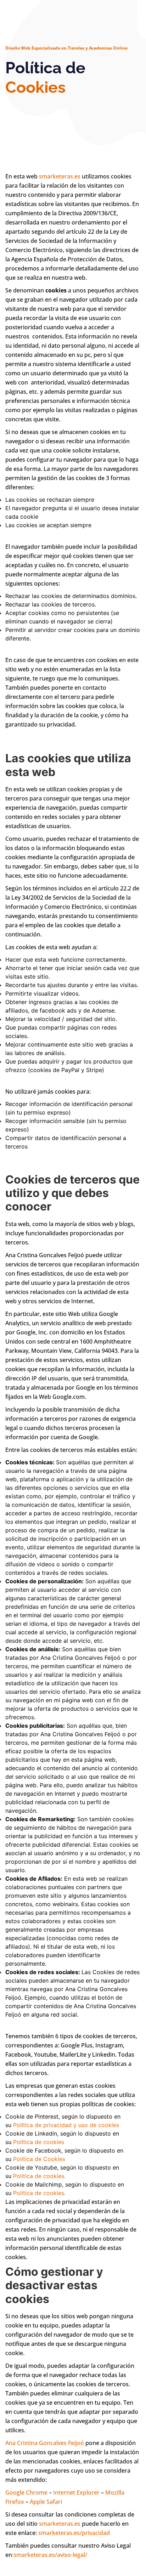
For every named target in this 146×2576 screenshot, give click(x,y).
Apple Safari (46, 2502)
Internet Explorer (76, 2492)
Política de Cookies (39, 2159)
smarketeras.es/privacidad (74, 2533)
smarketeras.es (60, 176)
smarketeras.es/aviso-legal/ (50, 2555)
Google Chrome (26, 2492)
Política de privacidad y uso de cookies (66, 2125)
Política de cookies (39, 2142)
